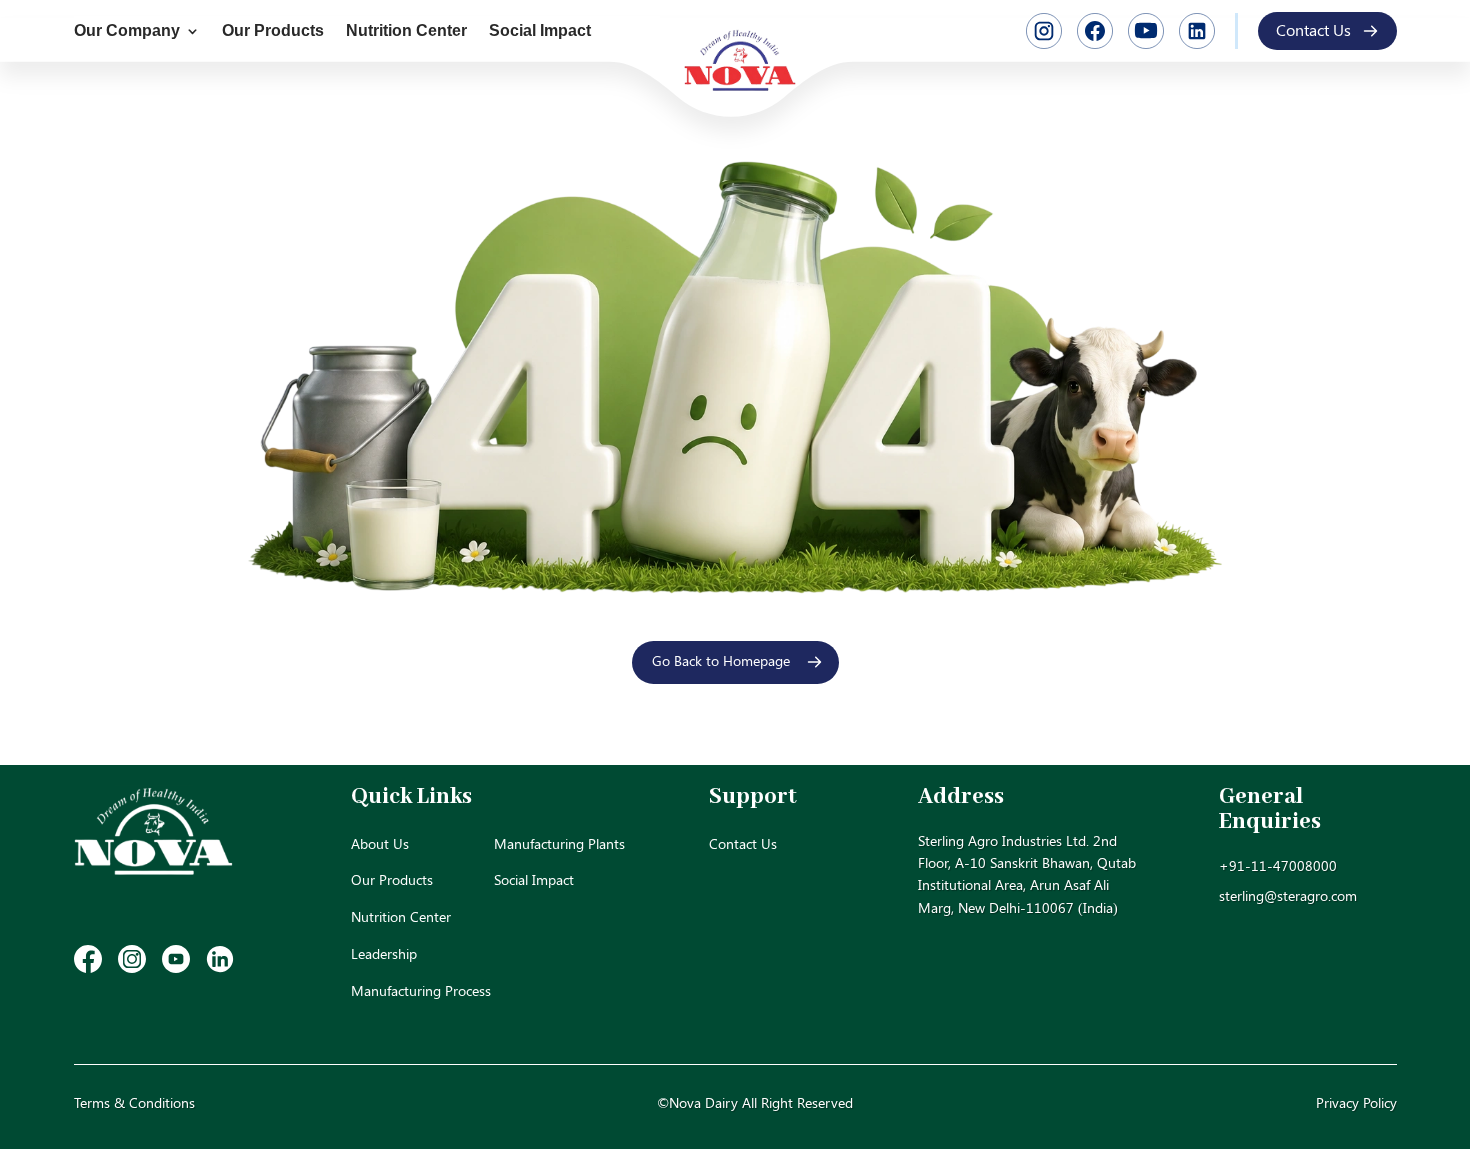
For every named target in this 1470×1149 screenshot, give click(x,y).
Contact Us (1313, 29)
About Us (380, 843)
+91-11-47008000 (1278, 865)
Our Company (127, 31)
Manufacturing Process (421, 990)
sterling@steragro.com (1288, 895)
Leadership (384, 953)
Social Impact (540, 31)
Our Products (273, 31)
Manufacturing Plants (559, 843)
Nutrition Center (406, 31)
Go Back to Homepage (721, 660)
